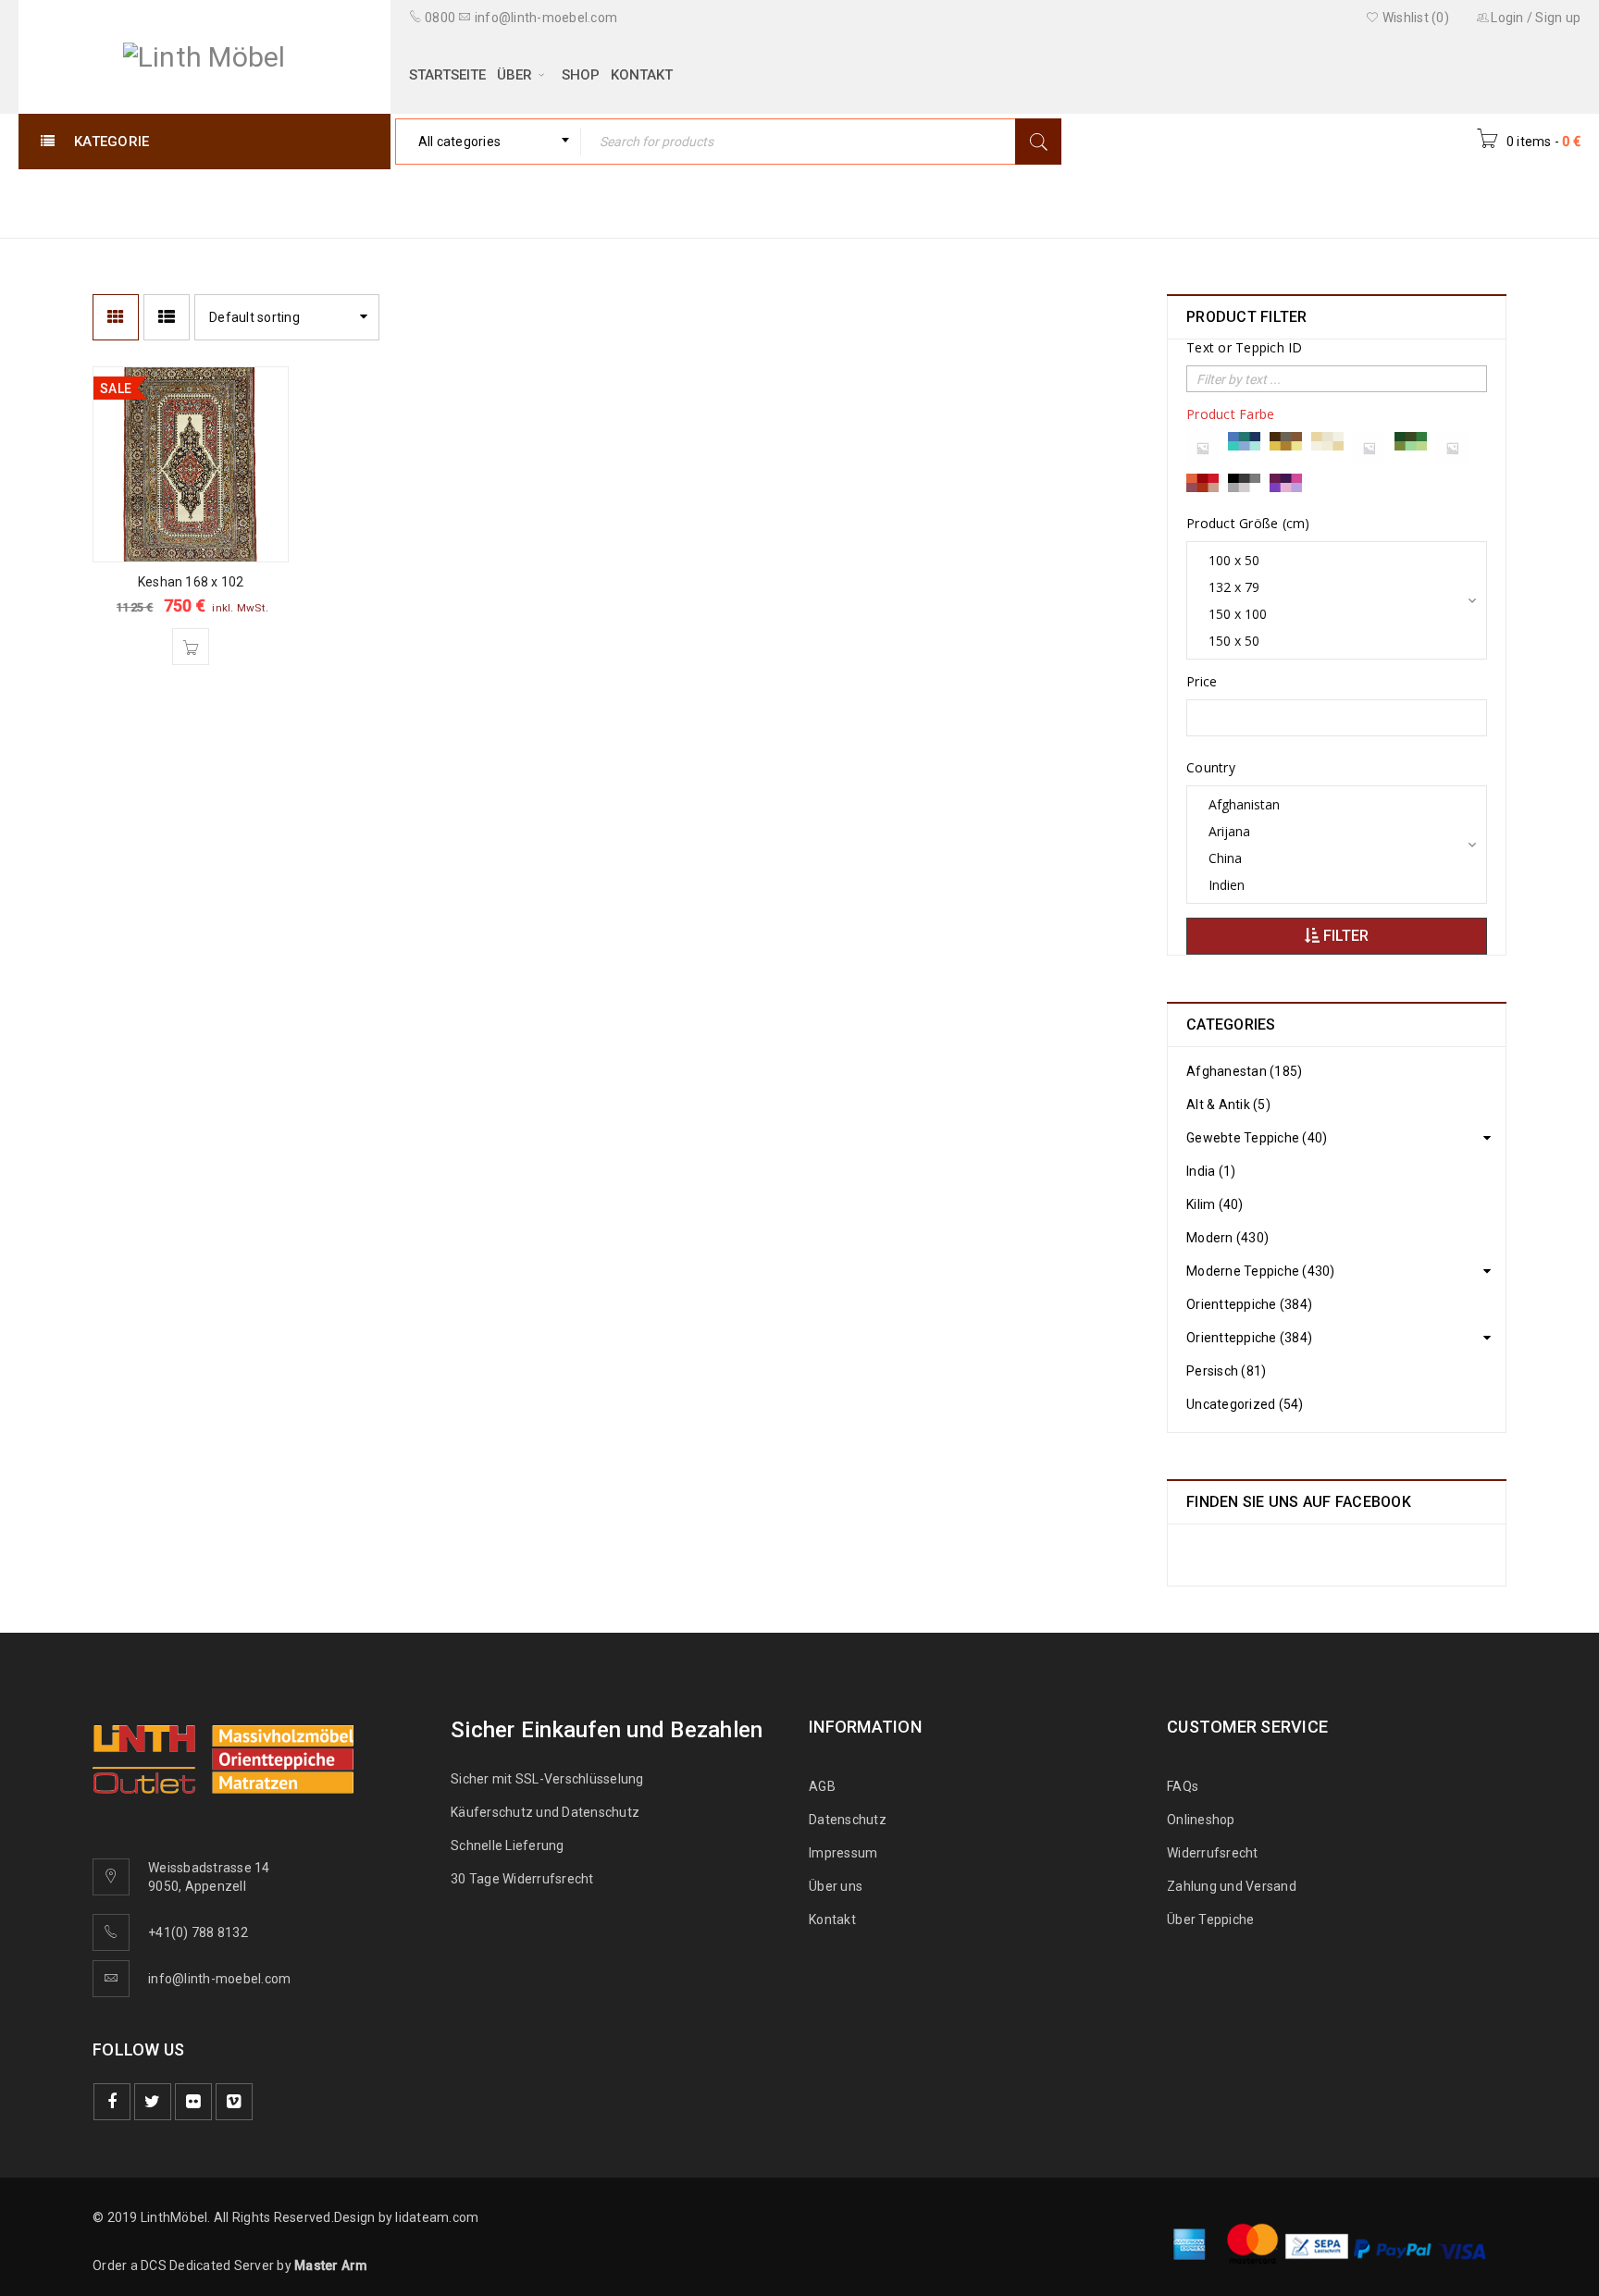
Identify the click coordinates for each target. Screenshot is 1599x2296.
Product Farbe (1230, 414)
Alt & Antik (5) (1228, 1105)
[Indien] (1330, 885)
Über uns (836, 1886)
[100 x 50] (1330, 560)
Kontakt (832, 1920)
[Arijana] (1330, 831)
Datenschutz (848, 1820)
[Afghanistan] (1330, 804)
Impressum (843, 1853)
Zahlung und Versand (1232, 1886)
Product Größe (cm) (1248, 524)
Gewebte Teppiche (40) (1257, 1138)
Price (1202, 682)
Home (1159, 202)
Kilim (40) (1215, 1204)
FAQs (1183, 1786)
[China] (1330, 858)
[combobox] (489, 142)
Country (1211, 768)
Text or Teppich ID (1245, 348)
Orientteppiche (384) (1249, 1304)
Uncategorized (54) (1245, 1404)
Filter (1344, 936)
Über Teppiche (1210, 1920)
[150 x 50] (1330, 641)
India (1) (1211, 1171)
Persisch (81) (1226, 1371)
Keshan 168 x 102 (191, 582)
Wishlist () (1414, 18)
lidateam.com (437, 2217)
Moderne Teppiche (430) (1261, 1271)
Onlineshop (1201, 1820)
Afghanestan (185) (1244, 1071)
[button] (191, 647)
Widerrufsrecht (1217, 1853)
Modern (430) (1227, 1238)
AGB (822, 1786)
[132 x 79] (1330, 587)
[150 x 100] (1330, 614)
